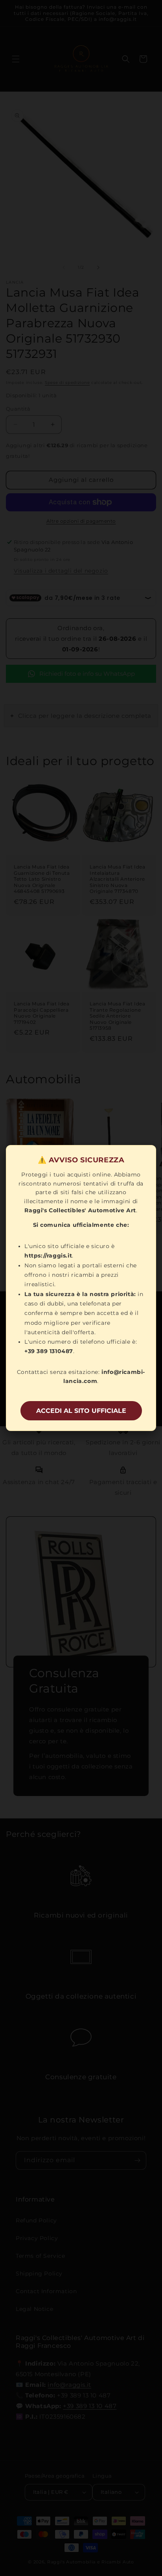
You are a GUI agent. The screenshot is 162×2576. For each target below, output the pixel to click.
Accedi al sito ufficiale (81, 1411)
